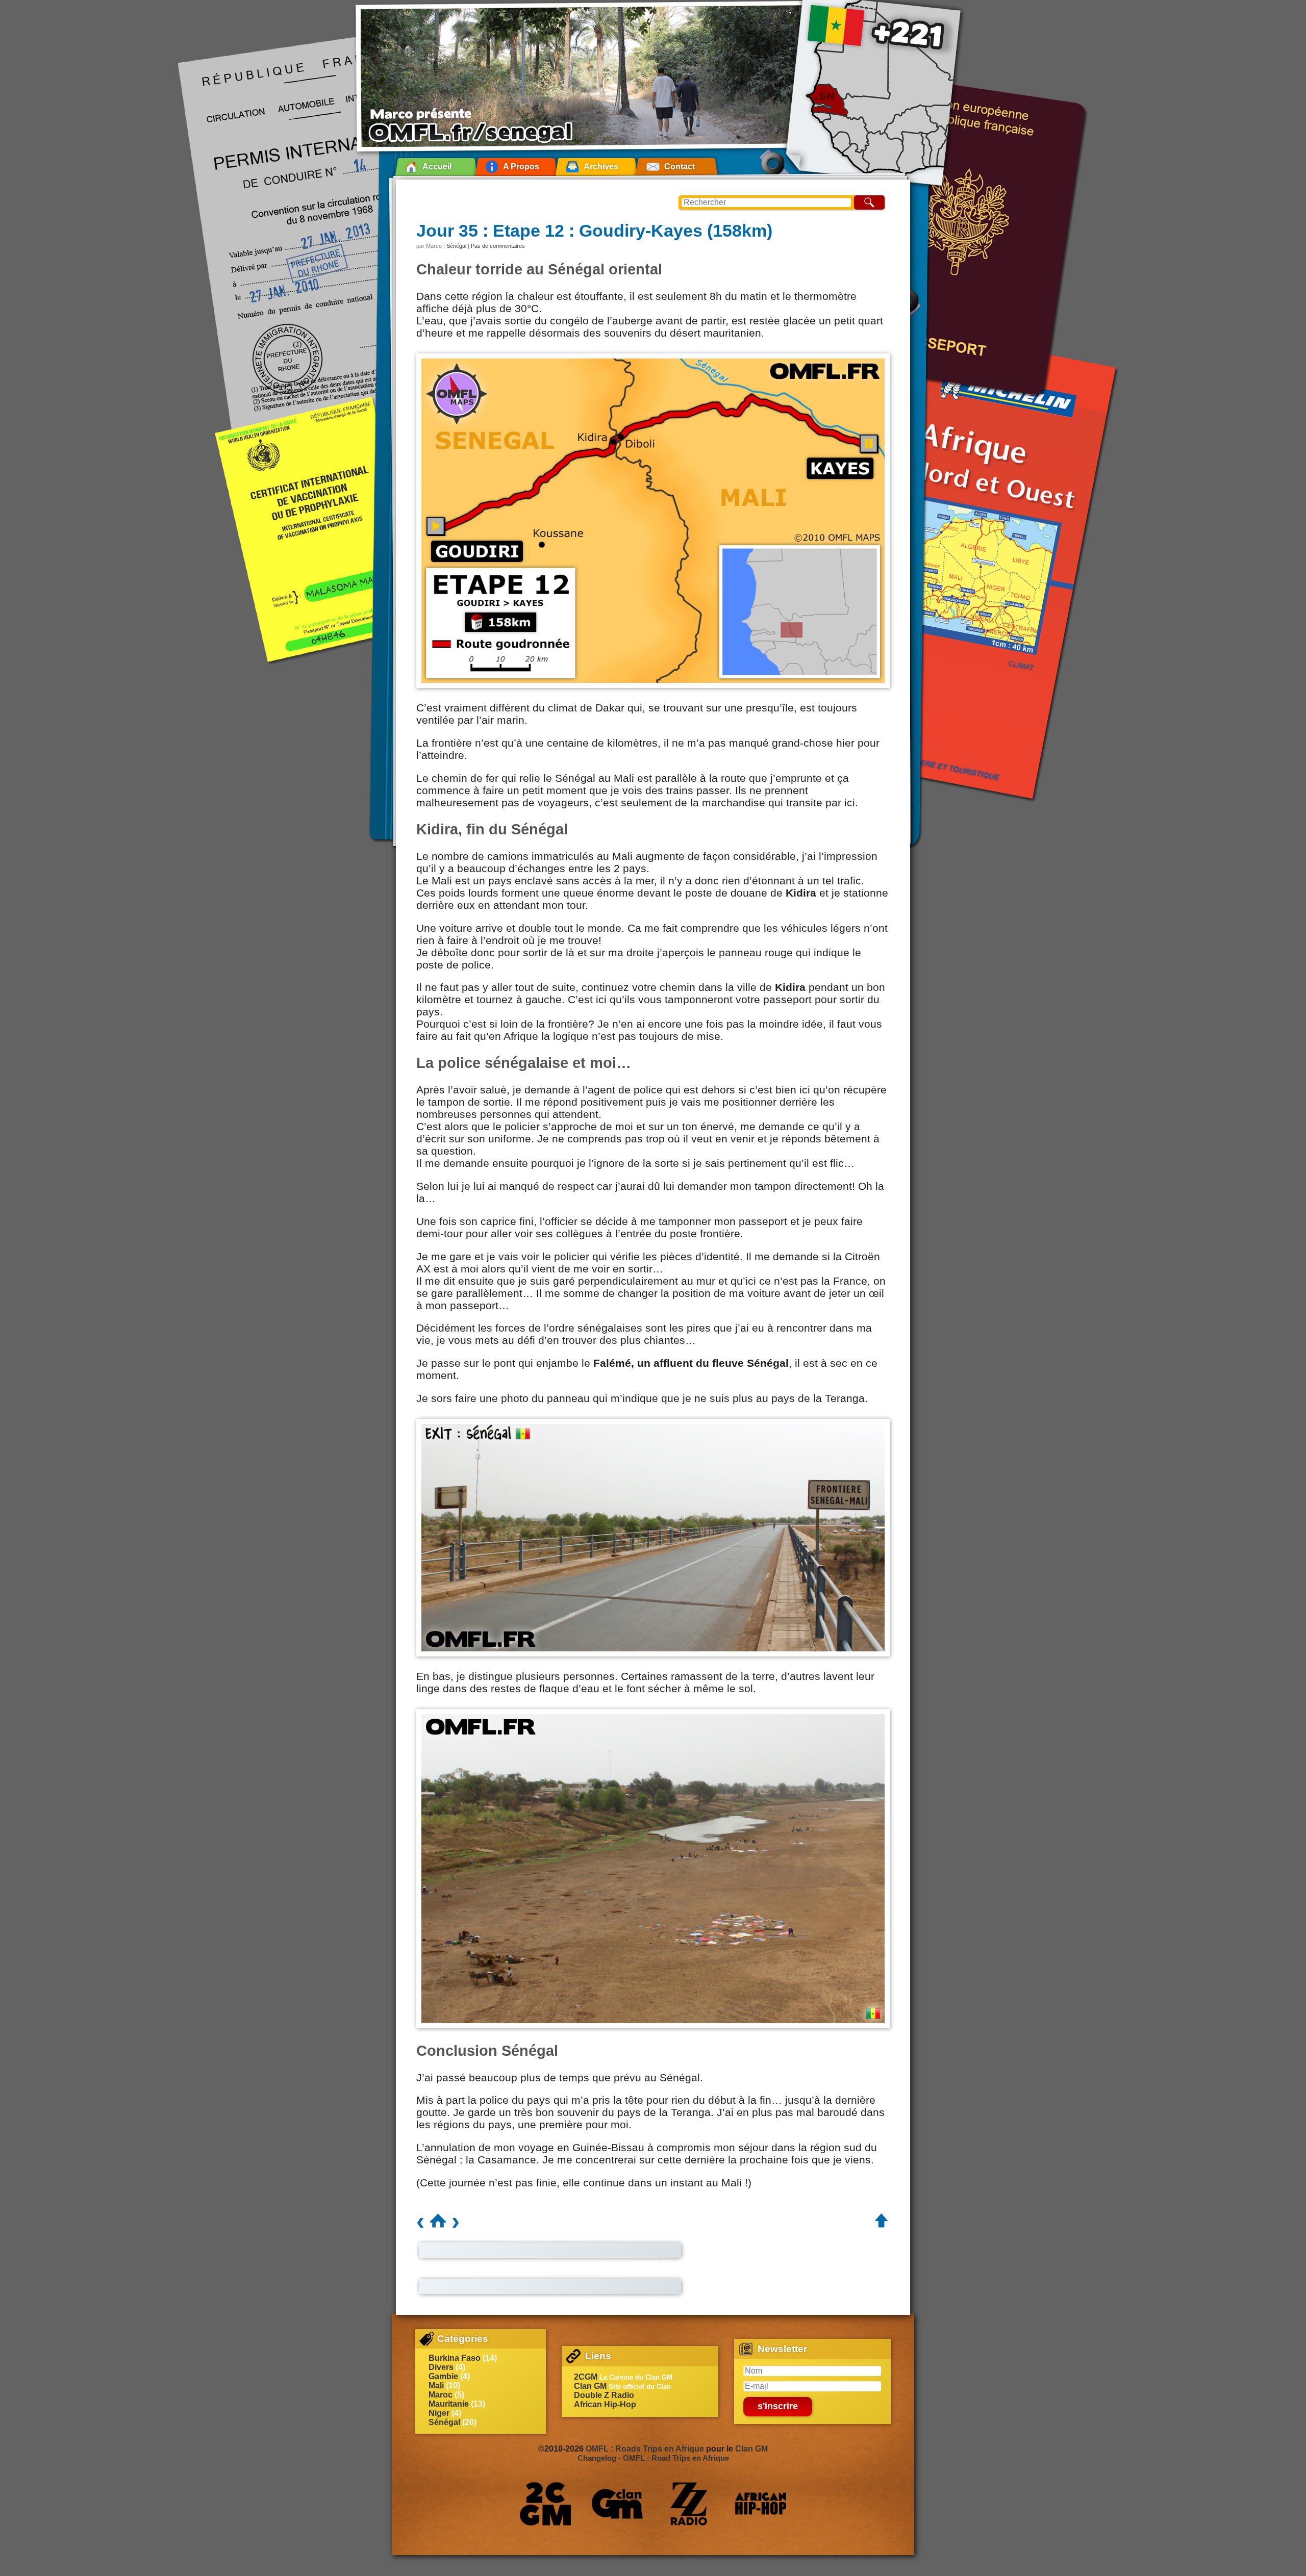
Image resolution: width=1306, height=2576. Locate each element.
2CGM (586, 2377)
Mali (436, 2386)
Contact (680, 167)
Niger (439, 2413)
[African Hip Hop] (761, 2504)
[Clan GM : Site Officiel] (617, 2504)
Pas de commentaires (498, 246)
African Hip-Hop (605, 2404)
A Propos (521, 167)
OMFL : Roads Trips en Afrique (645, 2449)
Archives (601, 167)
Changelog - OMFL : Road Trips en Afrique (653, 2458)
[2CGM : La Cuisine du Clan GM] (545, 2504)
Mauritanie (449, 2404)
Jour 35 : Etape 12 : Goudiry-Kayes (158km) (594, 231)
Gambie (443, 2376)
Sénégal (456, 246)
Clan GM (590, 2386)
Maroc (441, 2395)
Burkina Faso (455, 2358)
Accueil (437, 167)
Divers (441, 2367)
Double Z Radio (604, 2395)
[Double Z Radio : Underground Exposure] (689, 2504)
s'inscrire (778, 2406)
